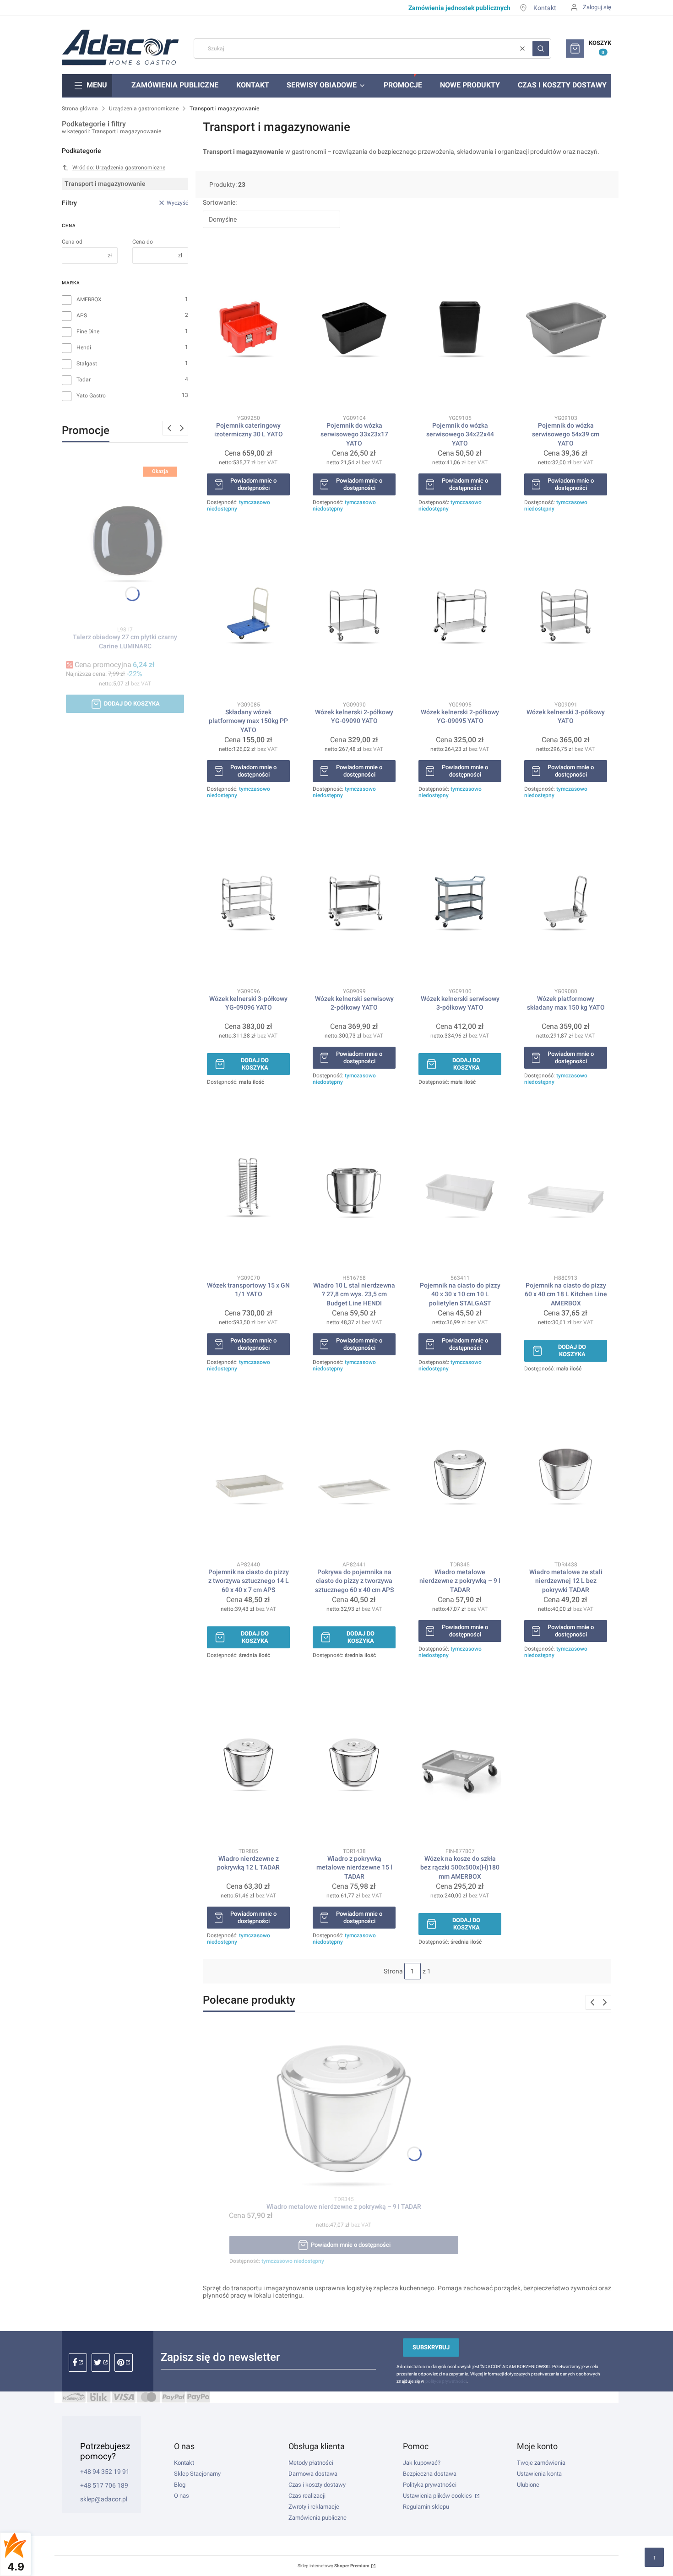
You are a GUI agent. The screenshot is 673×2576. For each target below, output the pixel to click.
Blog (180, 2485)
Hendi (84, 348)
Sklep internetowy (334, 2566)
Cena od (72, 242)
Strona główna (80, 109)
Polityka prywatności (430, 2485)
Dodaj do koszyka (132, 704)
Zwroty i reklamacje (314, 2507)
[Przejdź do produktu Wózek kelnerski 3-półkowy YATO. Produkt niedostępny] (566, 615)
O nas (182, 2496)
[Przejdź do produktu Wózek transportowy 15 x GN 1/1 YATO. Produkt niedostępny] (248, 1188)
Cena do (143, 242)
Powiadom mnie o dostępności (253, 484)
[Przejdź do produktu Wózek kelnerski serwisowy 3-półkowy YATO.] (460, 902)
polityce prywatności (446, 2381)
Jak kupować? (422, 2463)
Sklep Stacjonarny (197, 2474)
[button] (541, 49)
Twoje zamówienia (541, 2463)
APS (82, 315)
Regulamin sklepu (426, 2507)
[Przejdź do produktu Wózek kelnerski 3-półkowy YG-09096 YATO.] (248, 902)
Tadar (84, 380)
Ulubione (528, 2485)
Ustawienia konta (539, 2474)
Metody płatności (311, 2463)
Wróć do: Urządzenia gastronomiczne (119, 168)
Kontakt (545, 8)
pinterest (124, 2363)
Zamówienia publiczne (318, 2518)
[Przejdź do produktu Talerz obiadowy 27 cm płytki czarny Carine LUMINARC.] (125, 540)
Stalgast (87, 364)
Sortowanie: (220, 202)
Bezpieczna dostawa (430, 2474)
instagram (101, 2363)
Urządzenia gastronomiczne (144, 109)
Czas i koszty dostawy (317, 2485)
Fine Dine (88, 332)
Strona (393, 1971)
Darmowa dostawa (313, 2474)
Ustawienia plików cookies (438, 2496)
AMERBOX (89, 299)
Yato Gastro (91, 396)
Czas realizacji (307, 2496)
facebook (78, 2363)
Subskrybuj (431, 2347)
